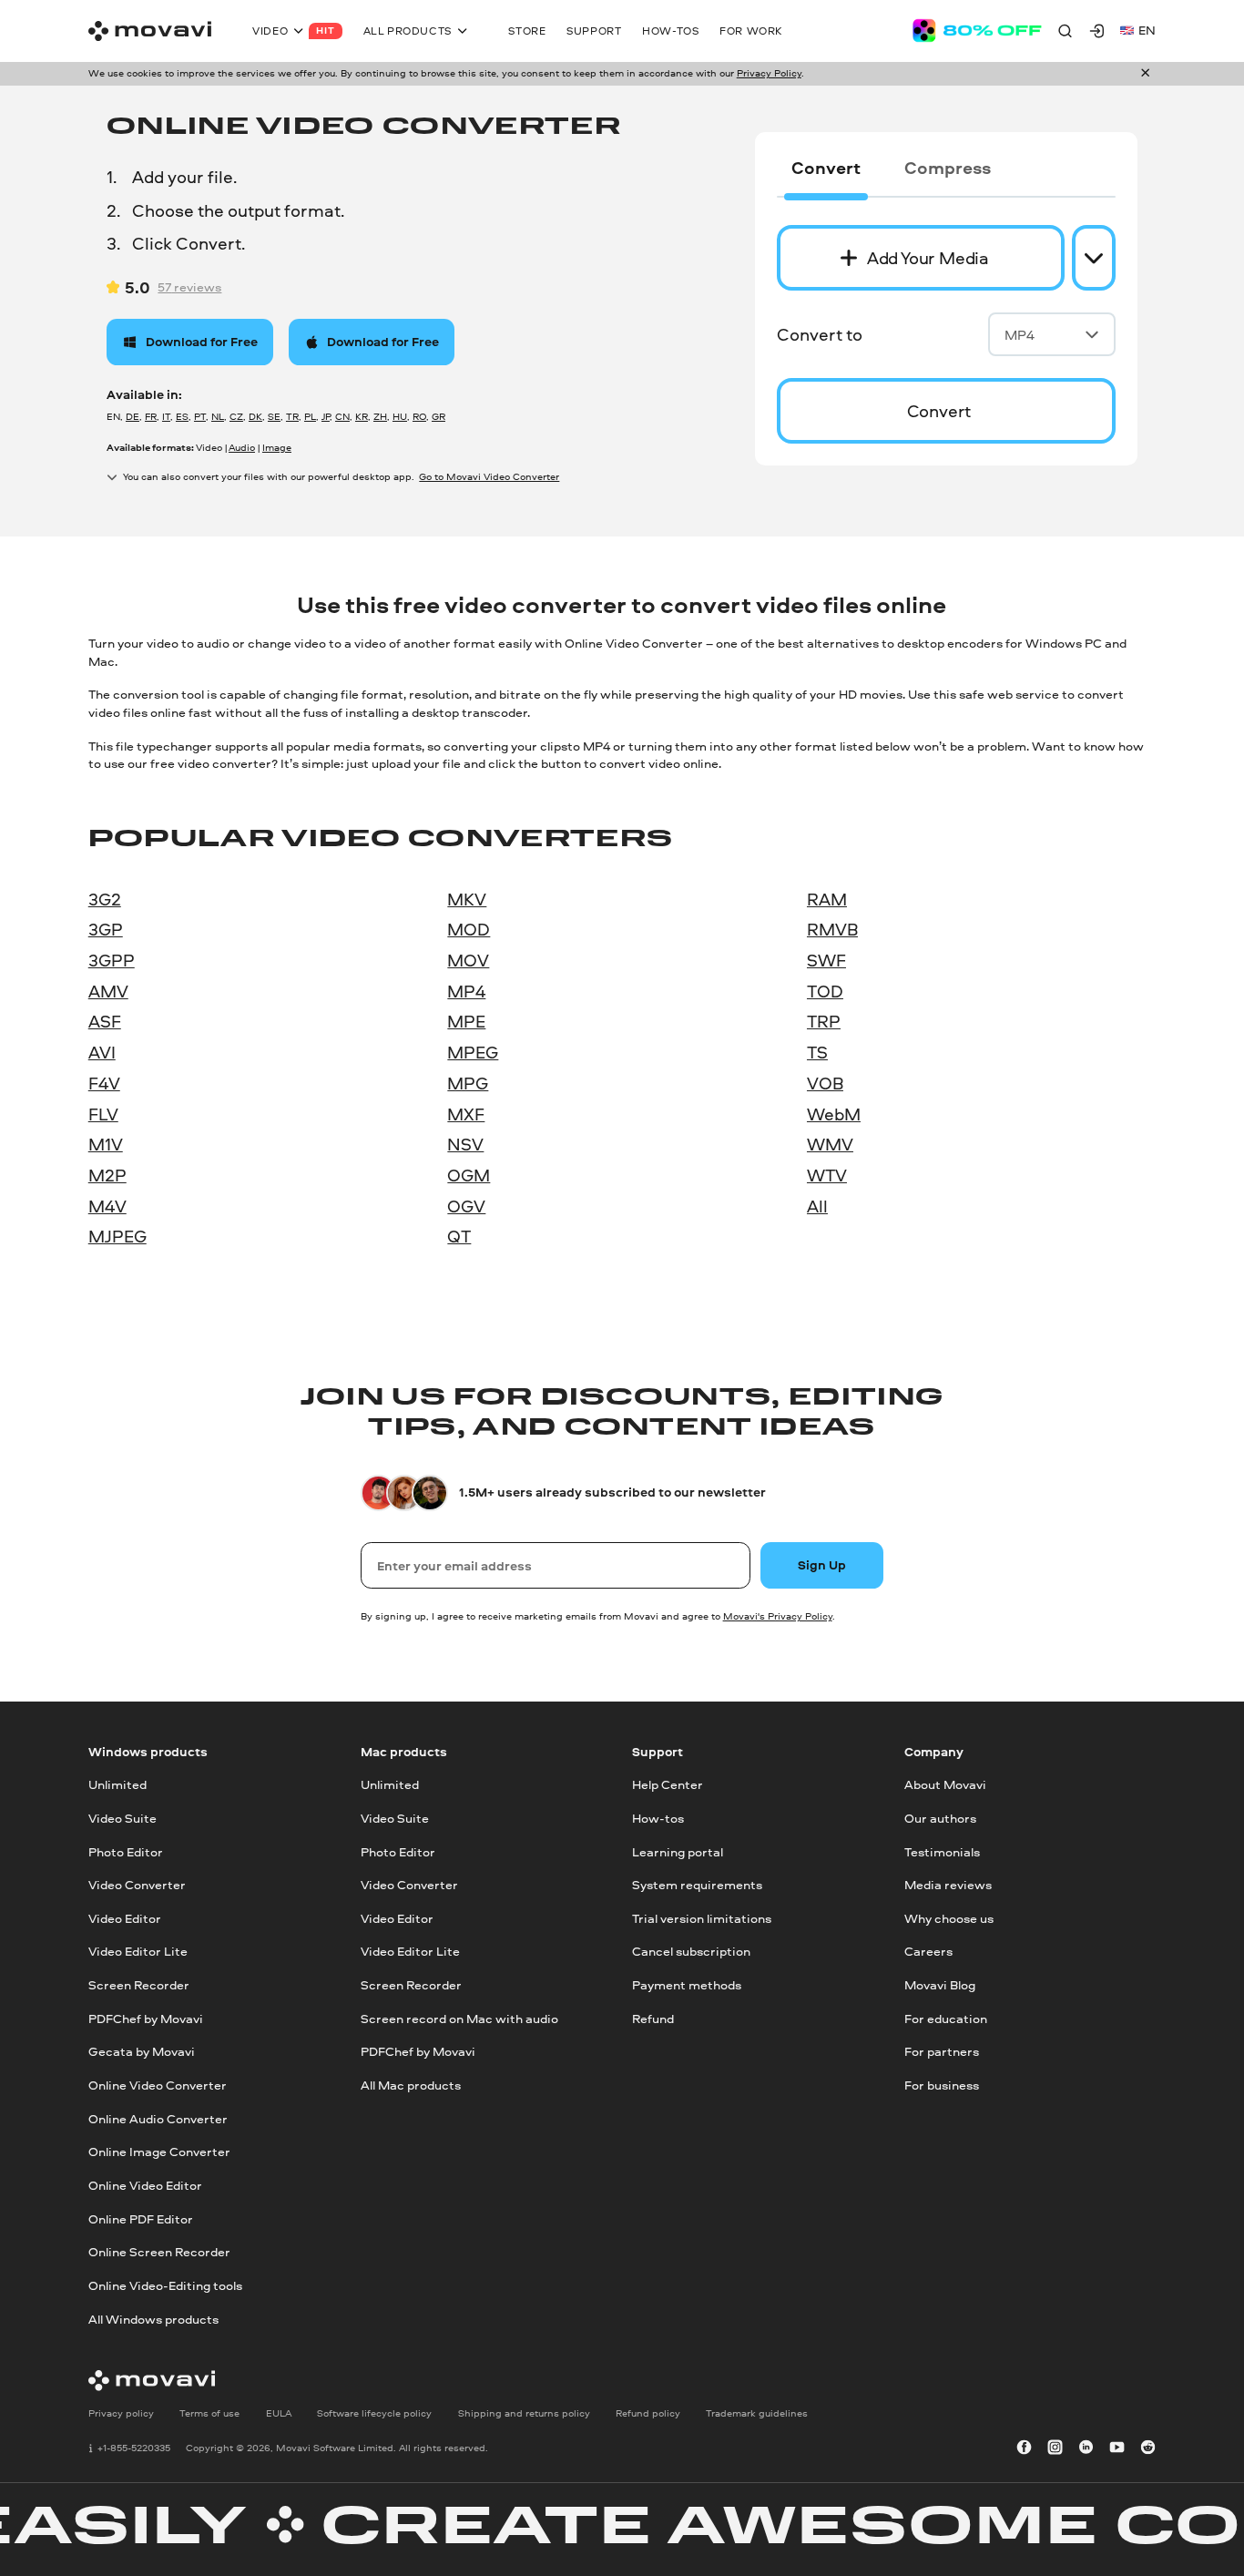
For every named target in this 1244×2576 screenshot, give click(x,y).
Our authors (940, 1818)
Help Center (668, 1784)
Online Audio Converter (158, 2119)
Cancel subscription (691, 1951)
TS (817, 1052)
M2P (107, 1175)
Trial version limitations (702, 1918)
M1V (106, 1144)
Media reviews (948, 1885)
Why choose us (949, 1918)
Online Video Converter (158, 2085)
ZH (380, 416)
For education (946, 2019)
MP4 (1020, 335)
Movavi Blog (940, 1985)
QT (459, 1236)
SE (274, 416)
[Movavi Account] (1097, 31)
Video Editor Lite (138, 1951)
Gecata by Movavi (142, 2051)
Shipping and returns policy (524, 2413)
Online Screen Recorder (159, 2252)
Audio (242, 447)
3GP (106, 929)
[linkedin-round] (1086, 2448)
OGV (466, 1206)
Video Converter (137, 1885)
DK (255, 416)
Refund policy (648, 2413)
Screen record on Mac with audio (459, 2019)
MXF (466, 1114)
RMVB (832, 929)
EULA (279, 2413)
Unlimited (117, 1784)
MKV (467, 899)
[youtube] (1117, 2448)
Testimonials (942, 1851)
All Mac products (411, 2085)
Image (277, 447)
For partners (942, 2051)
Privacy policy (121, 2413)
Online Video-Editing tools (165, 2285)
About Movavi (945, 1784)
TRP (824, 1021)
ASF (105, 1021)
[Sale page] (977, 31)
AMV (108, 991)
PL (310, 416)
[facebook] (1024, 2448)
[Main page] (150, 31)
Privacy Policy (769, 73)
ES (182, 416)
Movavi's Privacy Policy (778, 1616)
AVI (102, 1052)
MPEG (473, 1052)
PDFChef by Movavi (146, 2019)
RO (419, 416)
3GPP (112, 960)
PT (200, 416)
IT (166, 416)
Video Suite (122, 1818)
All (817, 1206)
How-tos (658, 1818)
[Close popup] (1145, 73)
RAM (827, 899)
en (1147, 30)
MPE (466, 1021)
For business (942, 2085)
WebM (834, 1114)
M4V (107, 1206)
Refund (653, 2019)
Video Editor (125, 1918)
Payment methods (687, 1985)
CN (342, 416)
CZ (236, 416)
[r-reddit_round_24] (1148, 2448)
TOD (825, 991)
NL (218, 416)
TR (292, 416)
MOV (468, 960)
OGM (469, 1175)
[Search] (1065, 31)
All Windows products (153, 2319)
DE (133, 416)
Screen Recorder (139, 1985)
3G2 (105, 899)
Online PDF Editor (141, 2219)
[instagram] (1055, 2448)
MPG (468, 1083)
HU (400, 416)
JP (326, 416)
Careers (928, 1951)
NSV (465, 1144)
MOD (469, 929)
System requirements (697, 1885)
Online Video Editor (145, 2185)
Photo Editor (126, 1851)
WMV (830, 1144)
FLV (103, 1114)
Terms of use (209, 2413)
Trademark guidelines (757, 2413)
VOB (825, 1083)
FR (151, 416)
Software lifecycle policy (374, 2413)
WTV (827, 1175)
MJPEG (117, 1236)
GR (438, 416)
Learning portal (678, 1851)
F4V (104, 1083)
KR (362, 416)
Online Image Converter (159, 2152)
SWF (826, 960)
